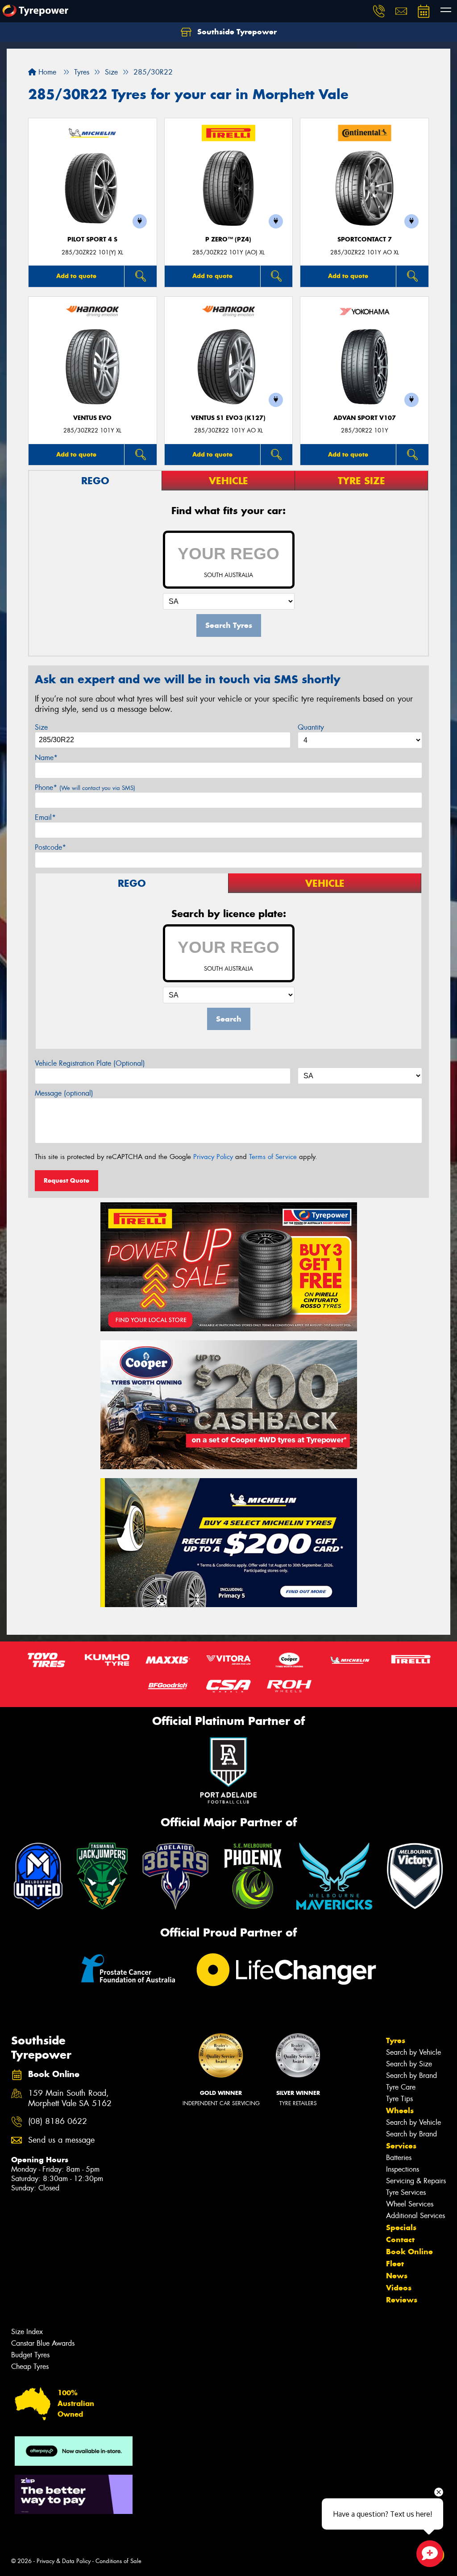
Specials (401, 2227)
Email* (45, 817)
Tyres (396, 2040)
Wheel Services (410, 2204)
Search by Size (409, 2064)
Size (41, 727)
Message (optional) (64, 1093)
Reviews (402, 2300)
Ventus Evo (92, 418)
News (397, 2276)
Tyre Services (406, 2192)
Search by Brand (411, 2075)
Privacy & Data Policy (64, 2561)
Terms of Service (273, 1157)
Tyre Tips (399, 2099)
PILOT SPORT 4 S (92, 239)
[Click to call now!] (379, 11)
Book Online (409, 2252)
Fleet (395, 2264)
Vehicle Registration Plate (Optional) (90, 1063)
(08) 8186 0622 (58, 2121)
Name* (46, 758)
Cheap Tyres (30, 2366)
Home (46, 72)
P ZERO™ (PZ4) (228, 239)
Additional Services (415, 2216)
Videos (399, 2288)
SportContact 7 (365, 239)
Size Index (27, 2332)
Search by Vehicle (413, 2052)
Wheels (400, 2111)
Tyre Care (401, 2087)
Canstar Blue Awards (43, 2343)
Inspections (403, 2169)
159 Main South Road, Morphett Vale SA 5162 (70, 2098)
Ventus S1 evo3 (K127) (228, 418)
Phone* (85, 787)
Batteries (399, 2158)
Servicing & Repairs (416, 2181)
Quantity (311, 727)
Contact (400, 2239)
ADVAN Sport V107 (365, 418)
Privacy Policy (213, 1157)
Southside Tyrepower (236, 32)
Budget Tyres (30, 2355)
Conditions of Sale (118, 2561)
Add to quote (76, 276)
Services (401, 2146)
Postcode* (50, 847)
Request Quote (66, 1180)
